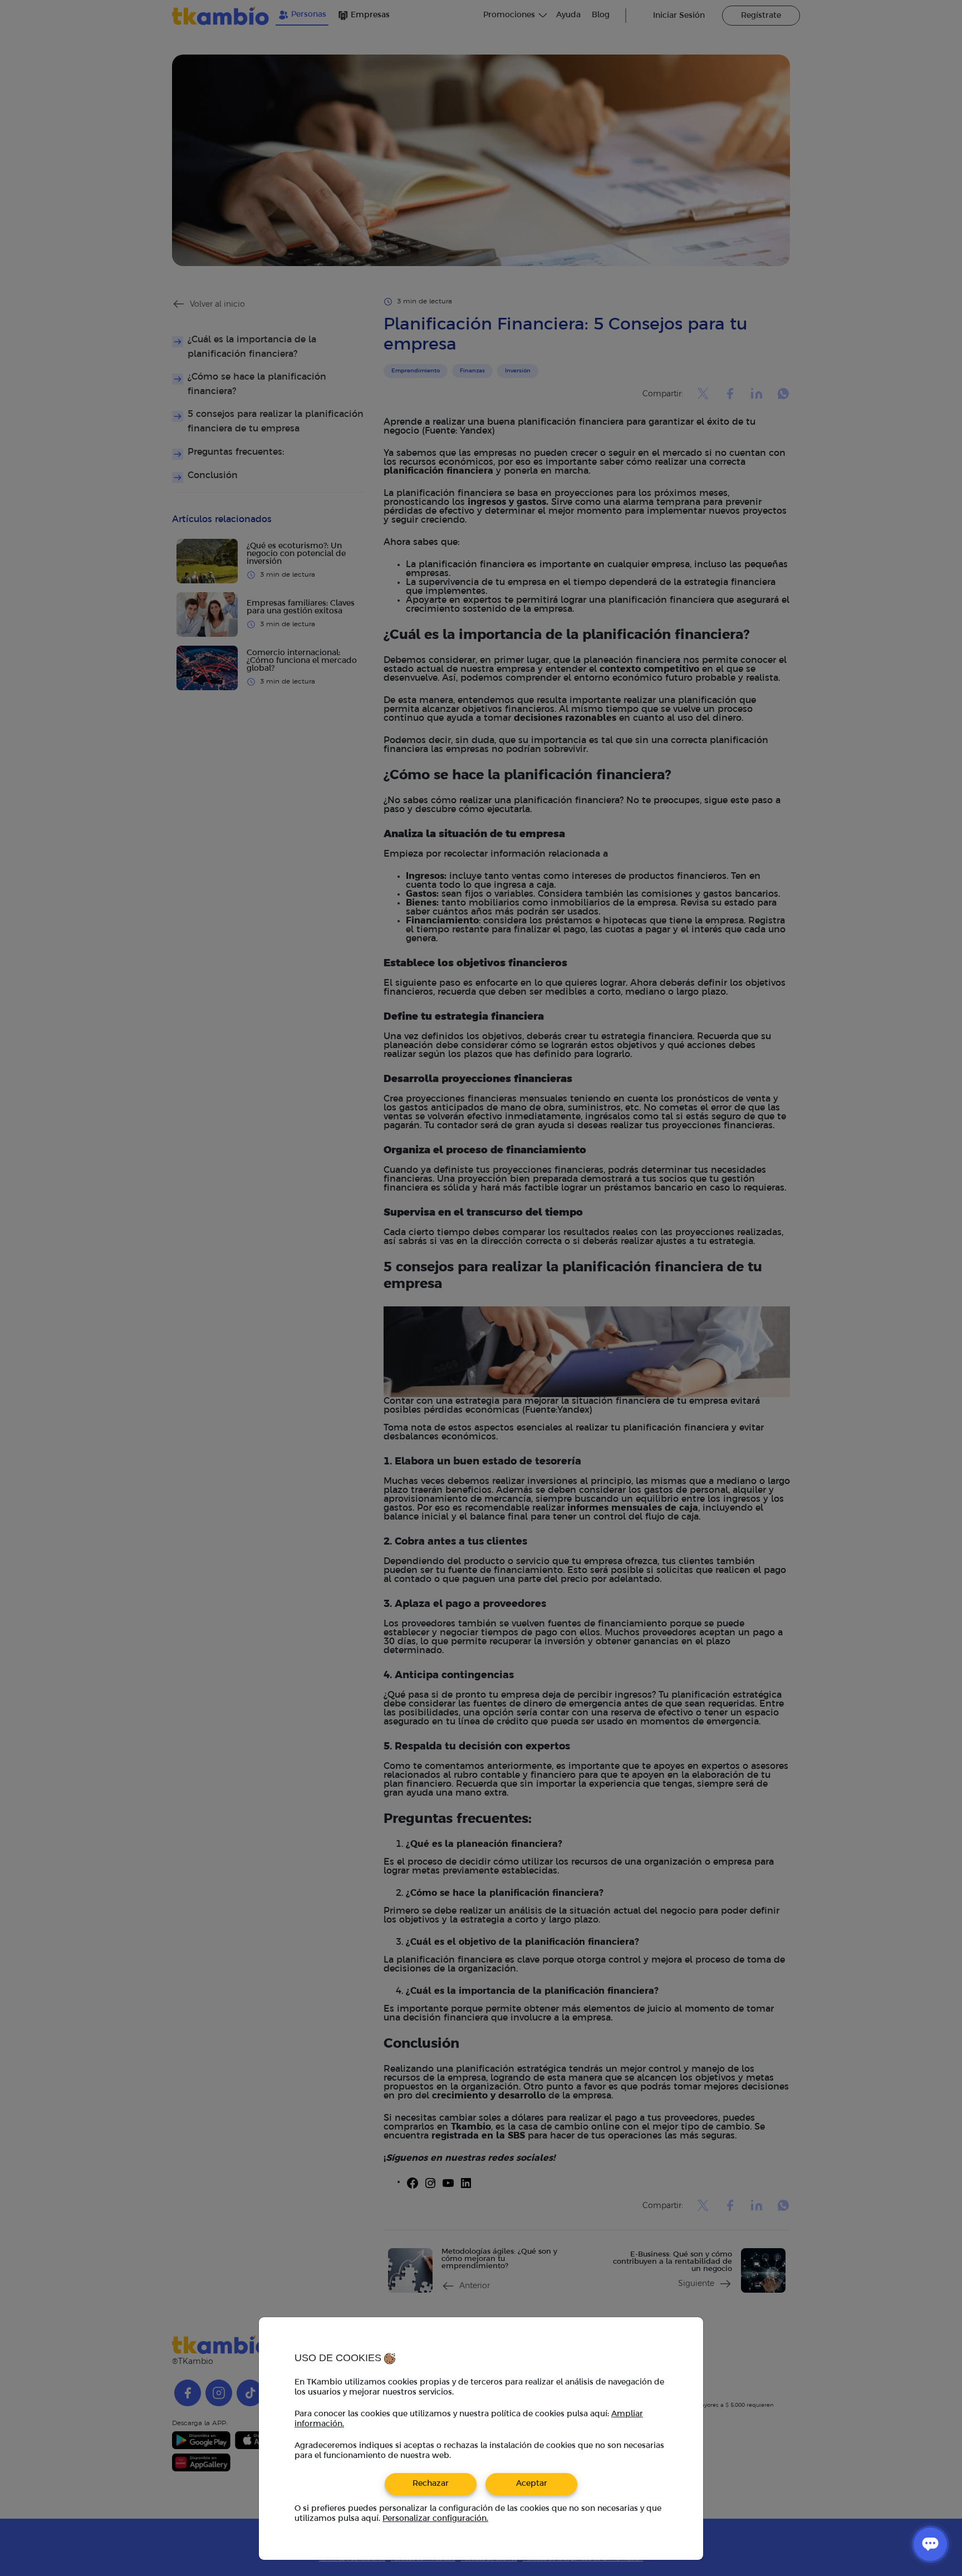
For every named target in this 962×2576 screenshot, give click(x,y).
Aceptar (532, 2484)
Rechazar (431, 2484)
